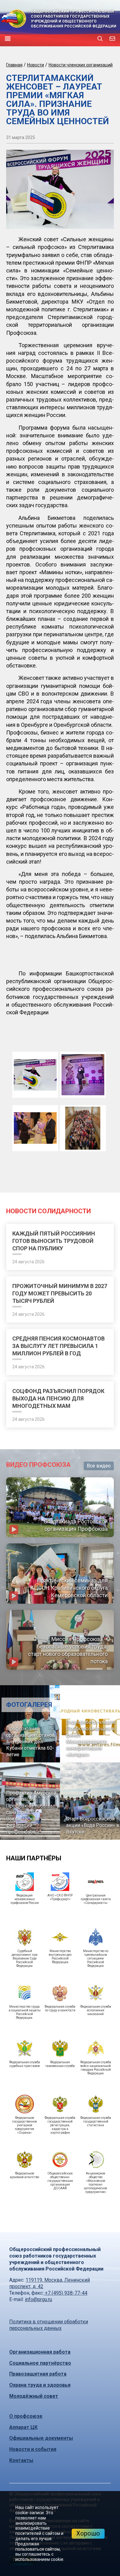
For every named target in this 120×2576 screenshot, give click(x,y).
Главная (14, 65)
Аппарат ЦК (23, 2427)
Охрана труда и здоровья (40, 2385)
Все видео (99, 1466)
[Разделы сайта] (8, 39)
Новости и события (33, 2449)
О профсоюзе (26, 2416)
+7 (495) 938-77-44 (66, 2293)
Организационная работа (40, 2352)
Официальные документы (41, 2438)
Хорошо (88, 2533)
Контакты (21, 2460)
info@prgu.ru (38, 2299)
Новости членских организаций (81, 65)
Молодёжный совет (34, 2396)
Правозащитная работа (38, 2374)
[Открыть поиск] (100, 39)
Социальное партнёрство (40, 2363)
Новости (36, 65)
